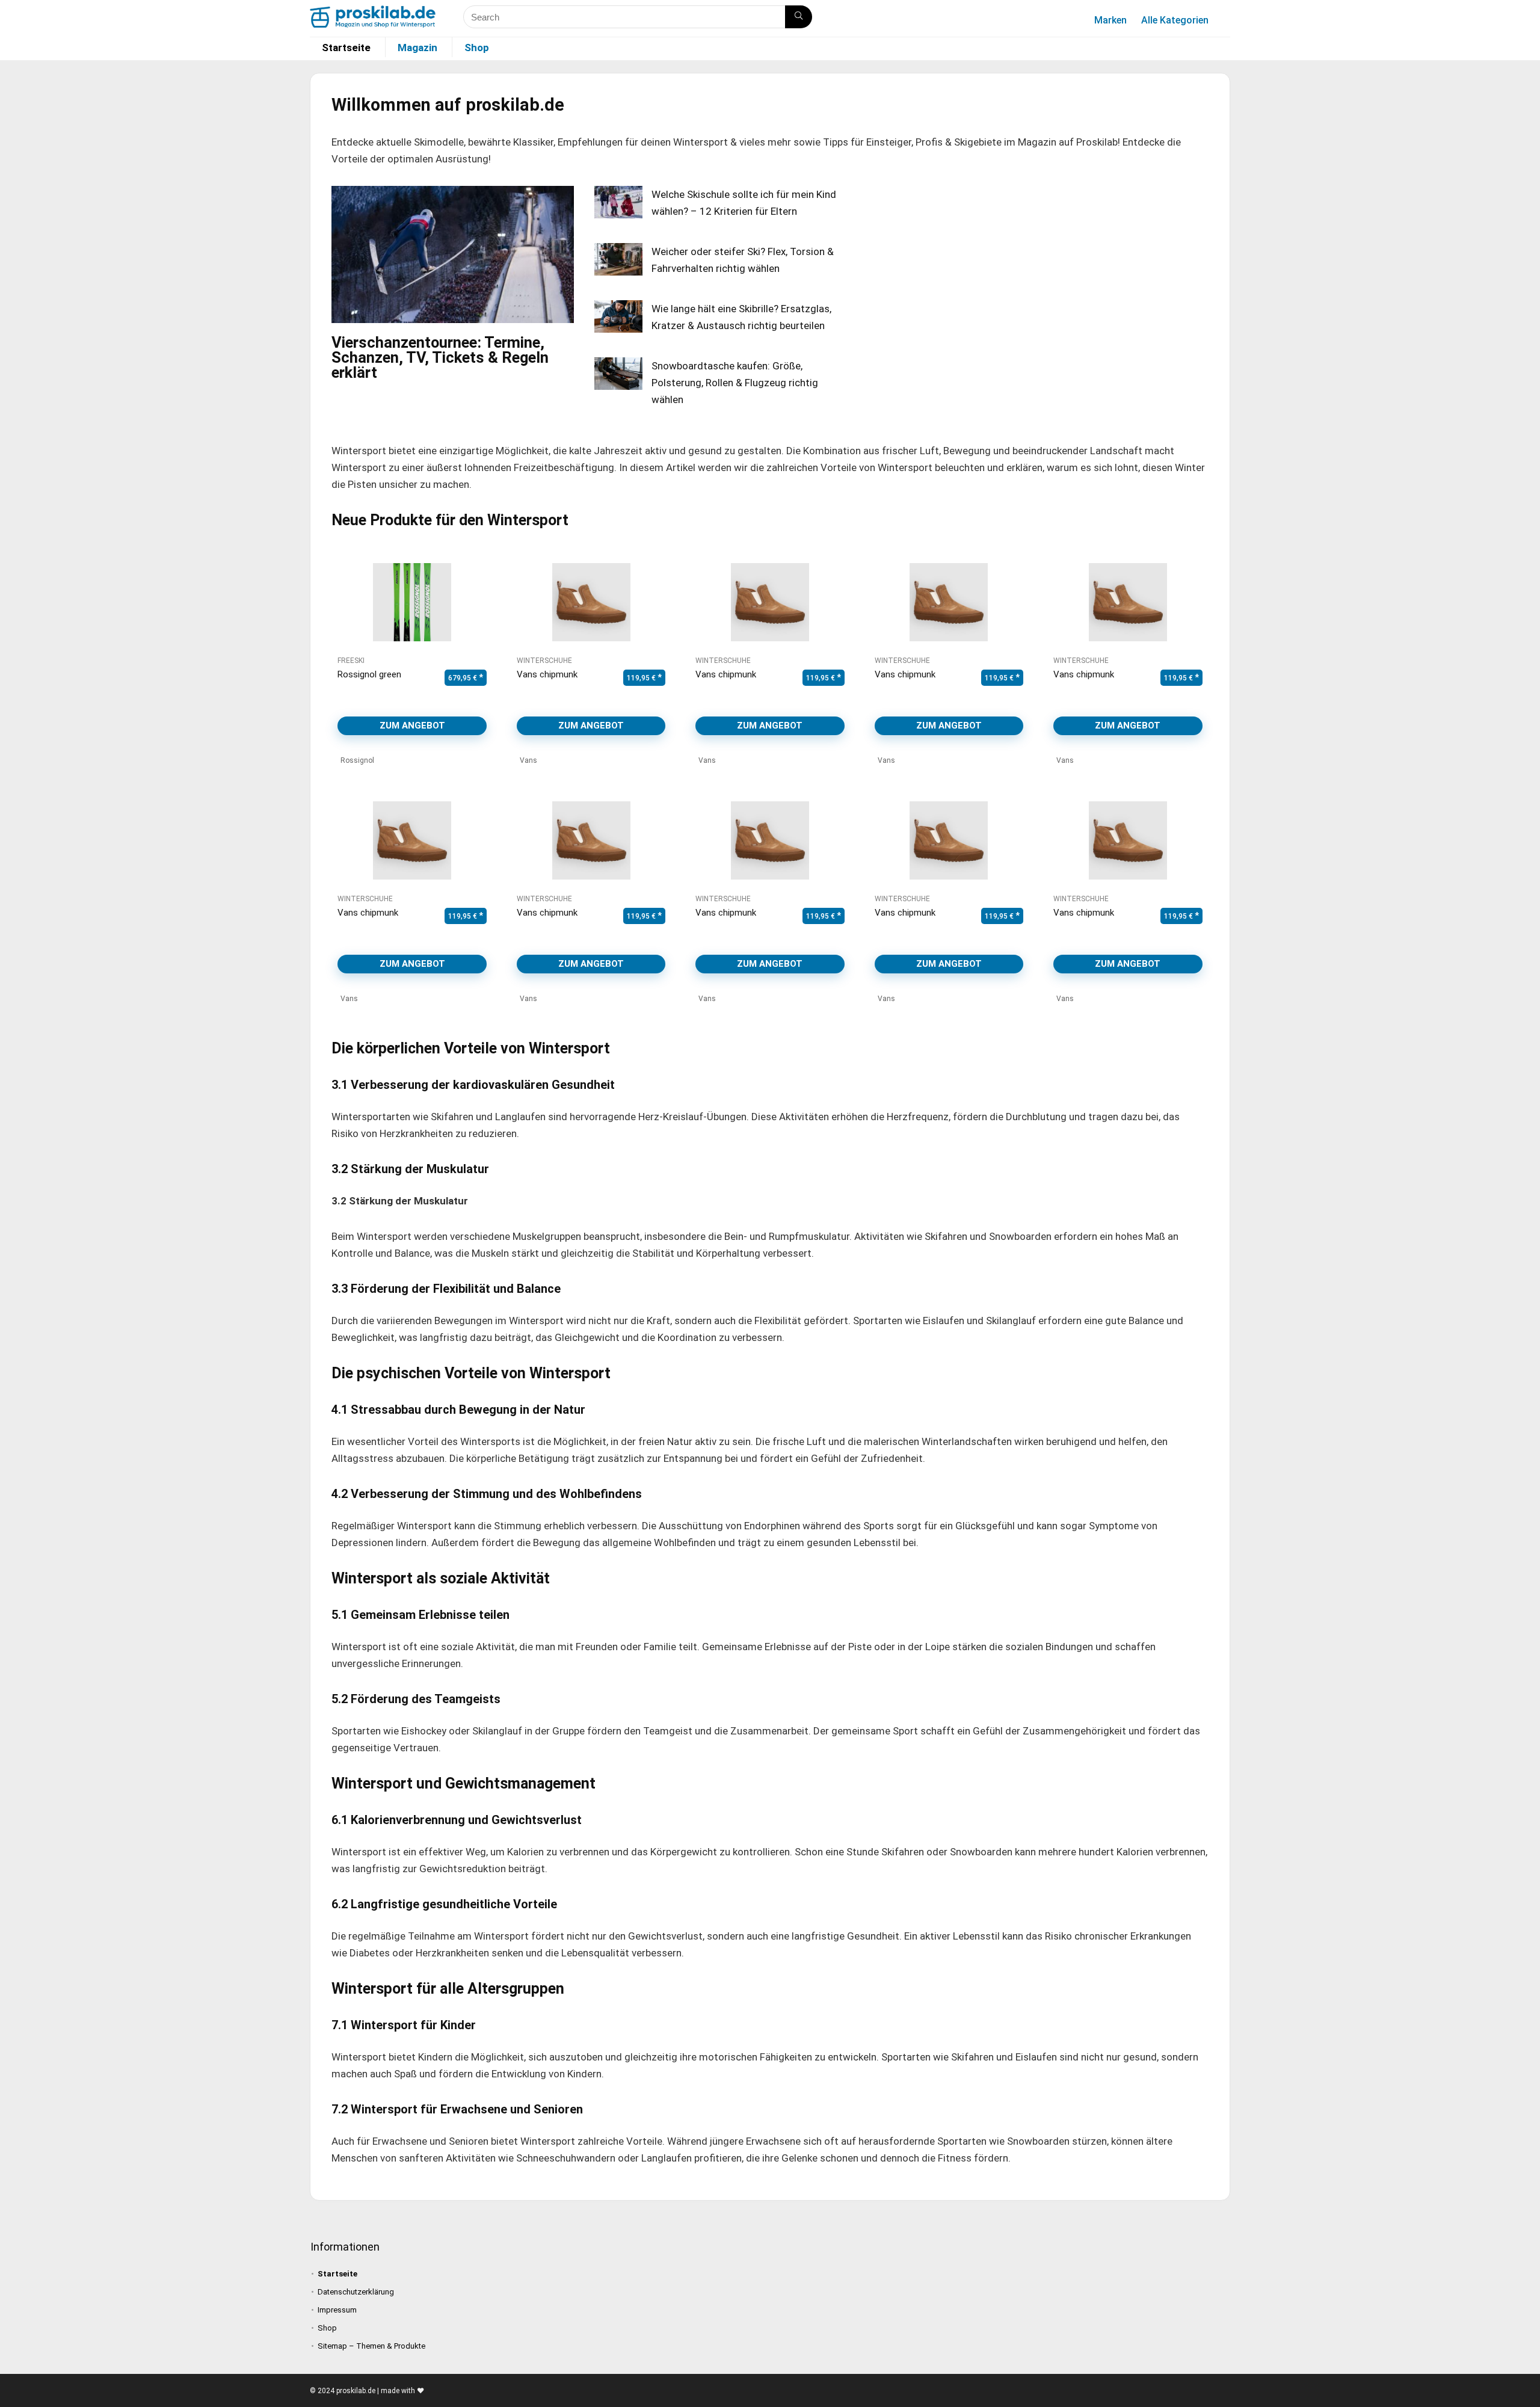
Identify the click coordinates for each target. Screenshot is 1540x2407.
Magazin (417, 48)
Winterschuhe (544, 661)
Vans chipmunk (547, 674)
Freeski (351, 661)
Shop (477, 48)
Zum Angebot (412, 726)
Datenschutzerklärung (356, 2292)
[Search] (799, 17)
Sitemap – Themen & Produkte (371, 2346)
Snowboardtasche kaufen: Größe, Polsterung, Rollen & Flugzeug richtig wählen (735, 383)
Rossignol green (369, 674)
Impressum (337, 2310)
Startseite (346, 48)
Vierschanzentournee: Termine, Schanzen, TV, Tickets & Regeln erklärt (440, 357)
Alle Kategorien (1175, 20)
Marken (1110, 20)
